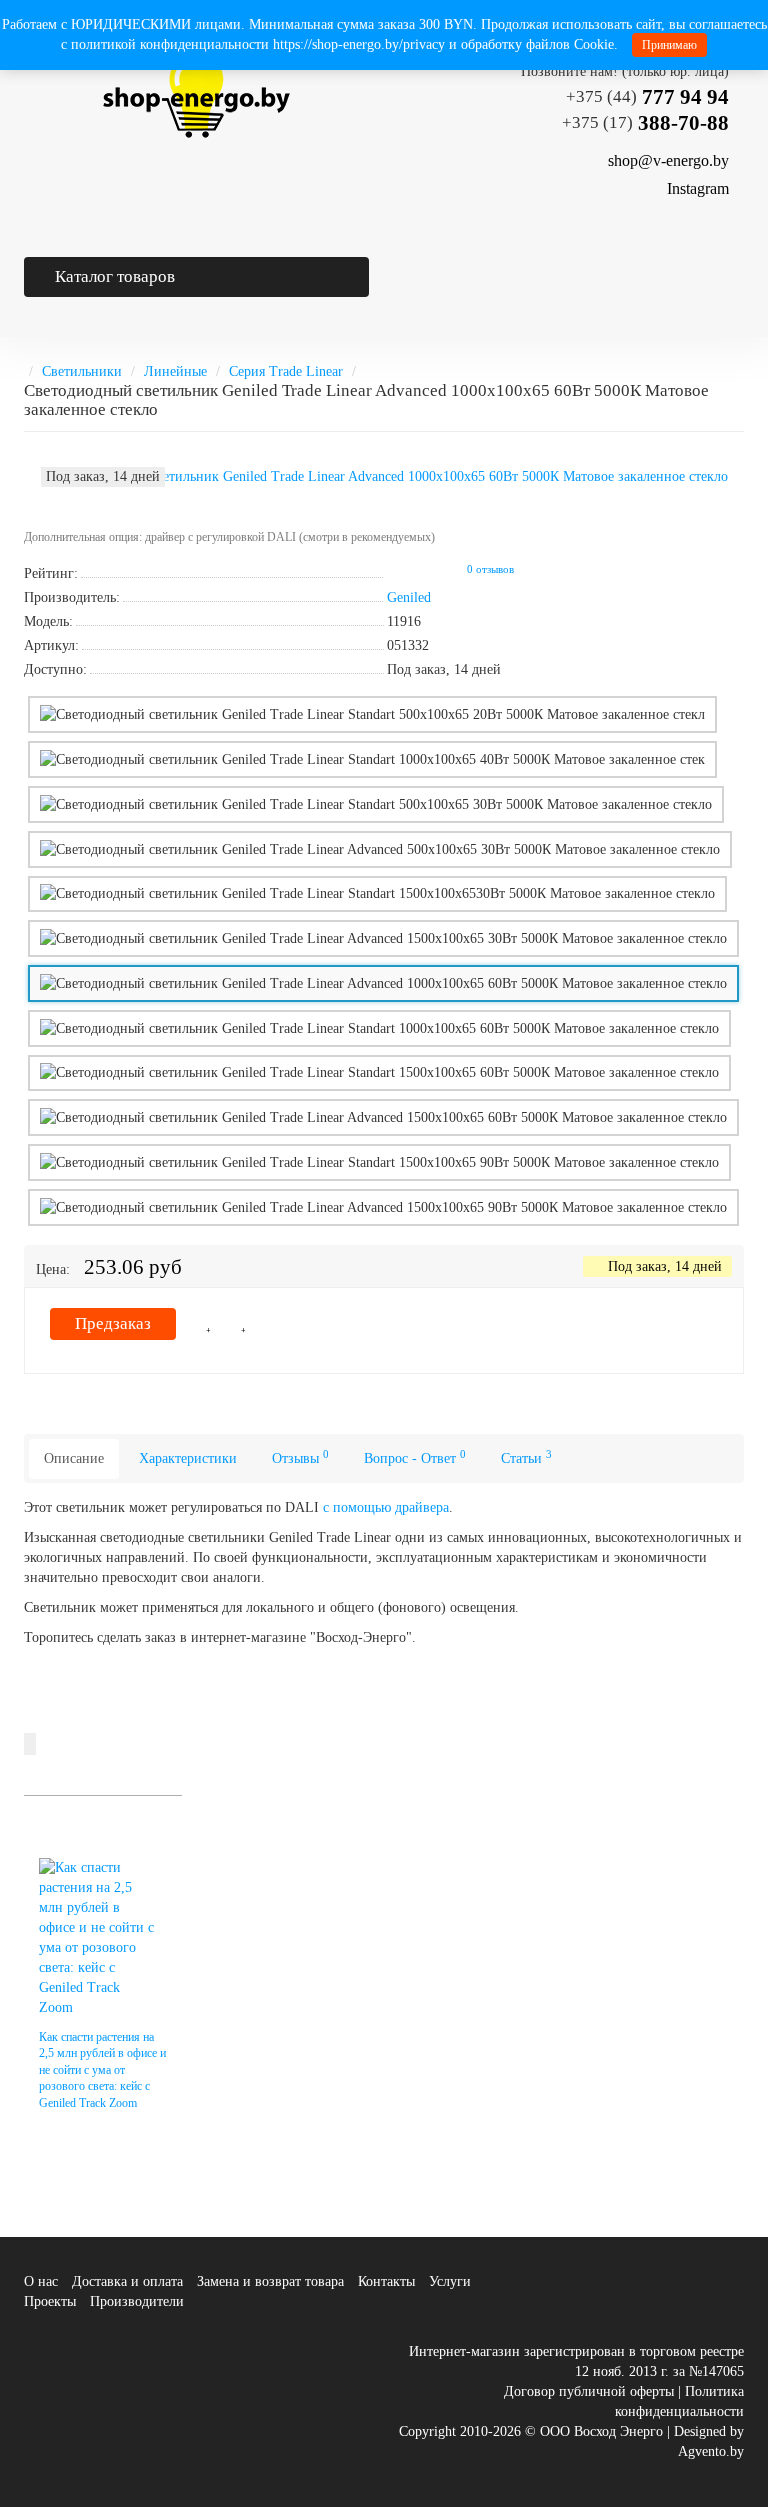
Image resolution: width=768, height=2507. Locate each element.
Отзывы (300, 1457)
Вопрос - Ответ (415, 1457)
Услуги (450, 2281)
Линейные (175, 371)
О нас (41, 2281)
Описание (74, 1458)
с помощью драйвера (386, 1507)
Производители (137, 2301)
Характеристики (188, 1458)
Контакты (386, 2281)
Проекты (50, 2301)
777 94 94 (647, 97)
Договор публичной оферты (589, 2391)
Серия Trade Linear (286, 371)
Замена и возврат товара (270, 2281)
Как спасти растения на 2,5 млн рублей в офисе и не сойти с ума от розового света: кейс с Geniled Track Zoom (102, 2070)
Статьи (526, 1457)
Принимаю (669, 45)
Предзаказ (113, 1323)
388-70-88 (645, 123)
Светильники (82, 371)
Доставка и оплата (127, 2281)
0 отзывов (490, 569)
